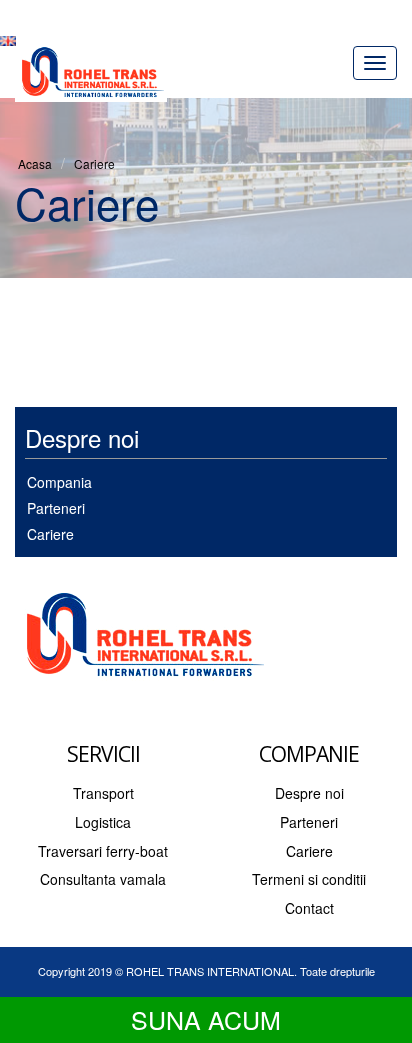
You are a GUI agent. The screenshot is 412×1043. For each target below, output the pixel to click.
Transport (103, 793)
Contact (309, 908)
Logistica (103, 822)
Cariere (94, 163)
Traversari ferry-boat (103, 851)
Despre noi (309, 793)
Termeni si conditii (309, 879)
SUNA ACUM (206, 1019)
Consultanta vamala (103, 879)
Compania (59, 482)
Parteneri (56, 508)
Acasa (35, 163)
